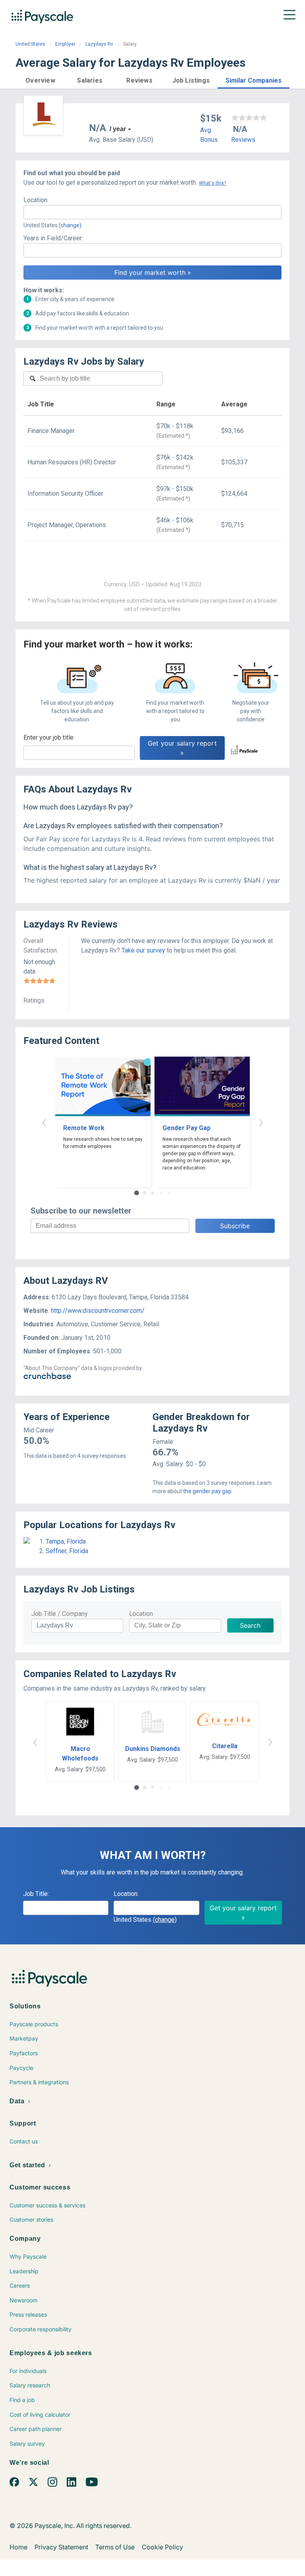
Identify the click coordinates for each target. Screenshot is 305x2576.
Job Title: (36, 1894)
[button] (40, 79)
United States (30, 44)
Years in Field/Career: (53, 238)
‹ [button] (44, 1122)
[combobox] (152, 212)
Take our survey (143, 950)
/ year (118, 129)
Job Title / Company (60, 1614)
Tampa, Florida (66, 1541)
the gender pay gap (207, 1491)
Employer (65, 44)
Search (250, 1625)
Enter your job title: (49, 737)
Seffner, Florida (67, 1551)
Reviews (243, 140)
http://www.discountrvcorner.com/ (98, 1311)
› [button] (261, 1122)
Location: (36, 200)
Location (141, 1614)
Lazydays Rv (99, 44)
